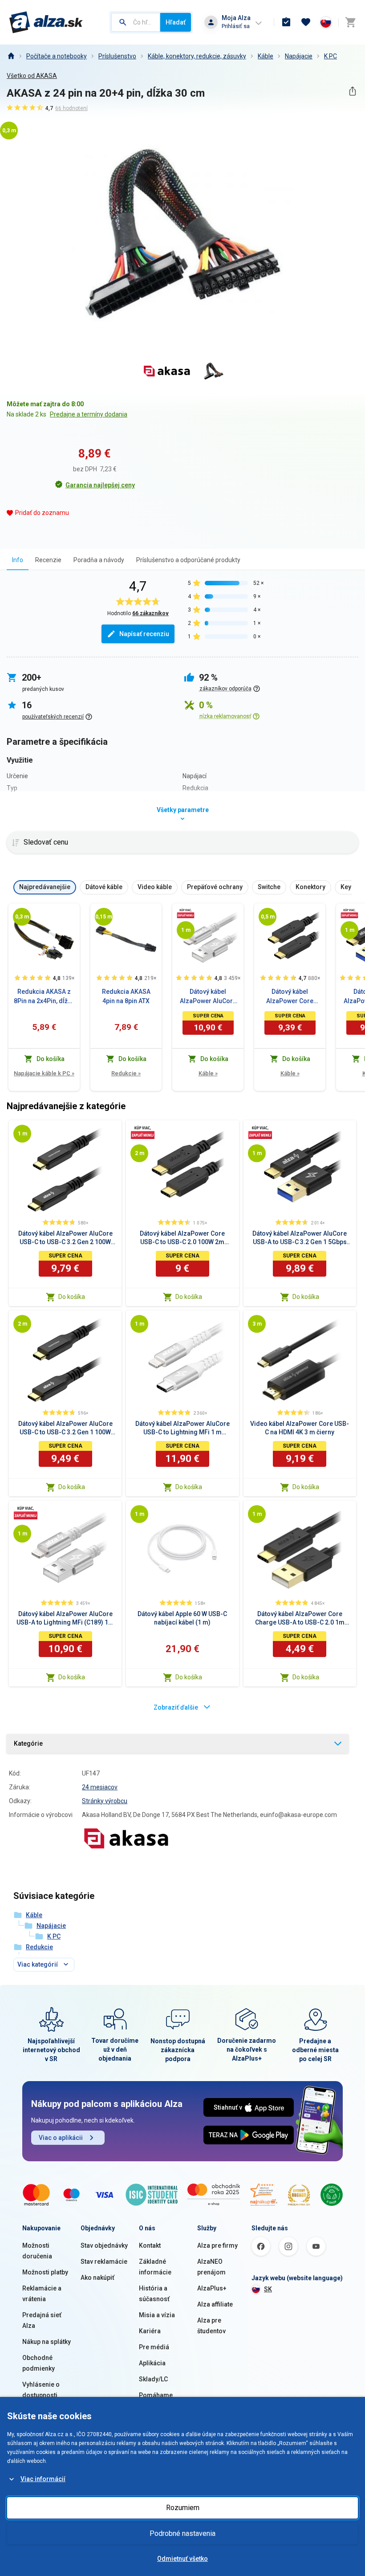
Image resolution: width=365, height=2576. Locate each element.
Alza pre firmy (217, 2245)
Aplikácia (152, 2363)
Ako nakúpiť (97, 2278)
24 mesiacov (100, 1787)
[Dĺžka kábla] (22, 917)
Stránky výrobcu (105, 1801)
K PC (331, 56)
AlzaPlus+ (212, 2288)
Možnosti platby (45, 2272)
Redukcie (126, 1073)
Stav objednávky (104, 2245)
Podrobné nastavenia (182, 2533)
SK (268, 2289)
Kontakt (150, 2245)
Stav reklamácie (104, 2262)
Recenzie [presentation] (48, 560)
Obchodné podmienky (39, 2363)
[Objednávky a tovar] (286, 22)
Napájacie (299, 56)
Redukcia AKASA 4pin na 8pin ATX (126, 996)
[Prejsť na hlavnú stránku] (46, 22)
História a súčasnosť (154, 2294)
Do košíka (72, 1297)
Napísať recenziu (144, 634)
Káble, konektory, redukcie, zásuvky (197, 56)
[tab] (18, 560)
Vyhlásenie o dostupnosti (41, 2390)
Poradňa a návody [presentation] (99, 560)
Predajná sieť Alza (42, 2320)
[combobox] (136, 22)
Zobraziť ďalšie (176, 1707)
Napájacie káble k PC (44, 1073)
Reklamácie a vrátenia (42, 2294)
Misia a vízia (157, 2315)
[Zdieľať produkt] (352, 91)
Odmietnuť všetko (182, 2559)
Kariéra (150, 2331)
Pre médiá (154, 2347)
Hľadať (176, 22)
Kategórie (28, 1743)
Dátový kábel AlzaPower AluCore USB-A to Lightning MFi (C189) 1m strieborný (208, 997)
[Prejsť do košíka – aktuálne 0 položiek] (350, 22)
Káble (266, 56)
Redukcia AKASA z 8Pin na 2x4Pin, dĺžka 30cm (44, 997)
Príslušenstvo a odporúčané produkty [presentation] (188, 560)
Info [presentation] (18, 560)
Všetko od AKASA (32, 76)
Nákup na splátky (47, 2342)
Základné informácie (155, 2267)
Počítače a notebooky (57, 56)
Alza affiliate (215, 2304)
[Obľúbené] (306, 22)
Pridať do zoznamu (42, 513)
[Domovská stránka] (11, 56)
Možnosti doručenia (37, 2251)
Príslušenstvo (117, 56)
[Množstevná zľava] (186, 913)
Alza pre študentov (211, 2326)
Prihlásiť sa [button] (236, 26)
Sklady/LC (153, 2379)
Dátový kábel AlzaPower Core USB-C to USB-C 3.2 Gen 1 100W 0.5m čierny (290, 997)
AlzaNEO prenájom (211, 2267)
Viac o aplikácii (61, 2138)
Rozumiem (183, 2508)
